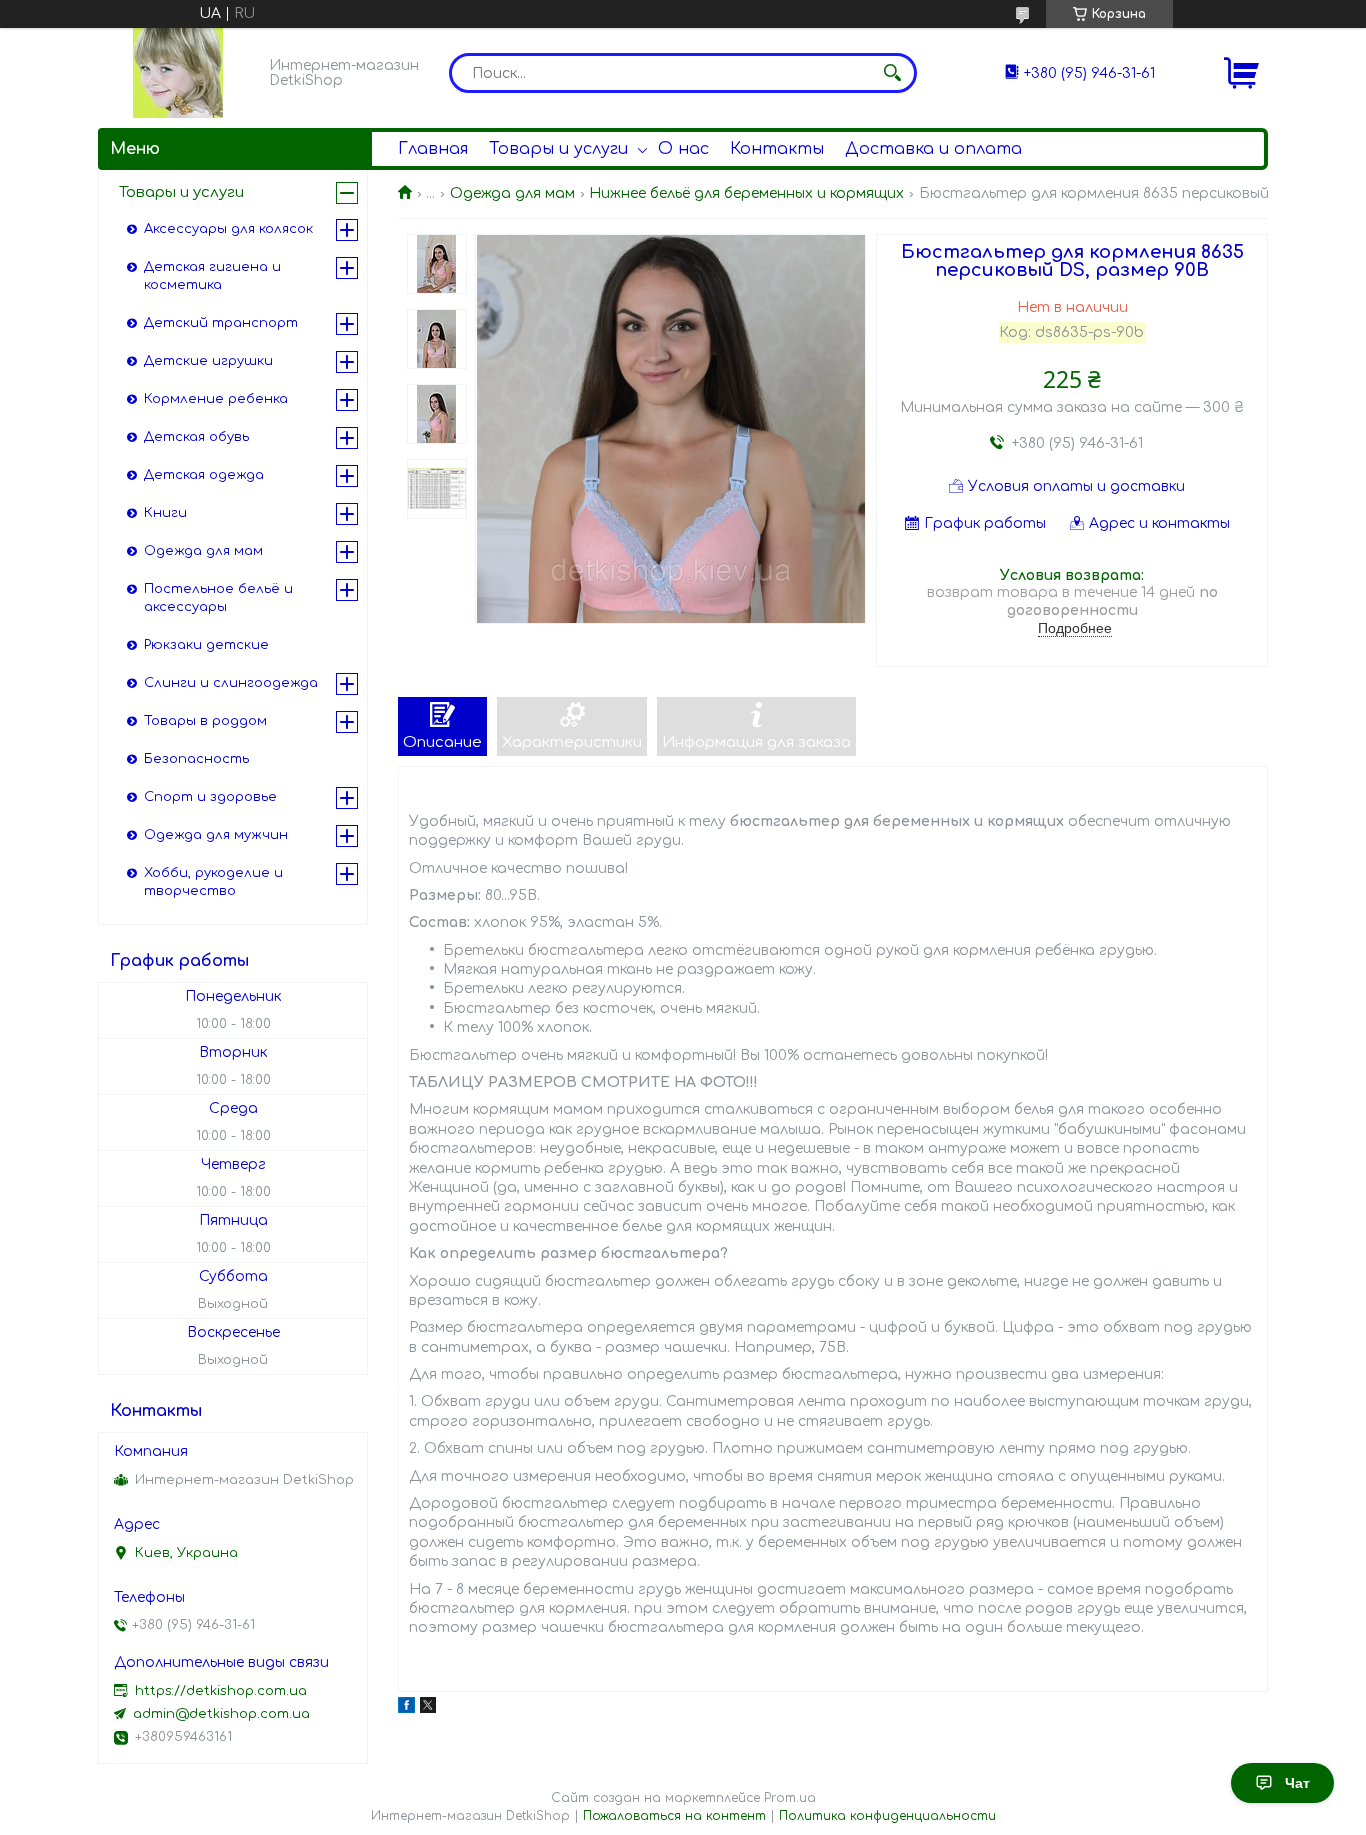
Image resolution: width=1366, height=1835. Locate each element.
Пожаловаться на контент (674, 1816)
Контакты (777, 149)
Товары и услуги (558, 149)
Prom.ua (790, 1798)
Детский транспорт (221, 323)
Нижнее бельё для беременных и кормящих (746, 193)
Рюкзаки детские (206, 645)
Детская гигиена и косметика (212, 276)
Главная (433, 149)
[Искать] (892, 73)
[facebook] (406, 1708)
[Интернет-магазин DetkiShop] (178, 73)
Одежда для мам (512, 193)
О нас (683, 149)
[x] (428, 1708)
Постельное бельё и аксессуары (218, 598)
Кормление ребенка (216, 399)
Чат (1297, 1783)
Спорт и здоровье (210, 797)
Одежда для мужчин (216, 835)
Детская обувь (196, 437)
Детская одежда (204, 475)
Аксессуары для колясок (228, 229)
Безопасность (196, 759)
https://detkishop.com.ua (221, 1691)
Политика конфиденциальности (887, 1816)
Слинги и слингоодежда (231, 683)
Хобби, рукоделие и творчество (213, 882)
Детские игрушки (208, 361)
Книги (165, 513)
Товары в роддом (205, 721)
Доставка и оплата (933, 149)
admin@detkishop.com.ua (221, 1714)
